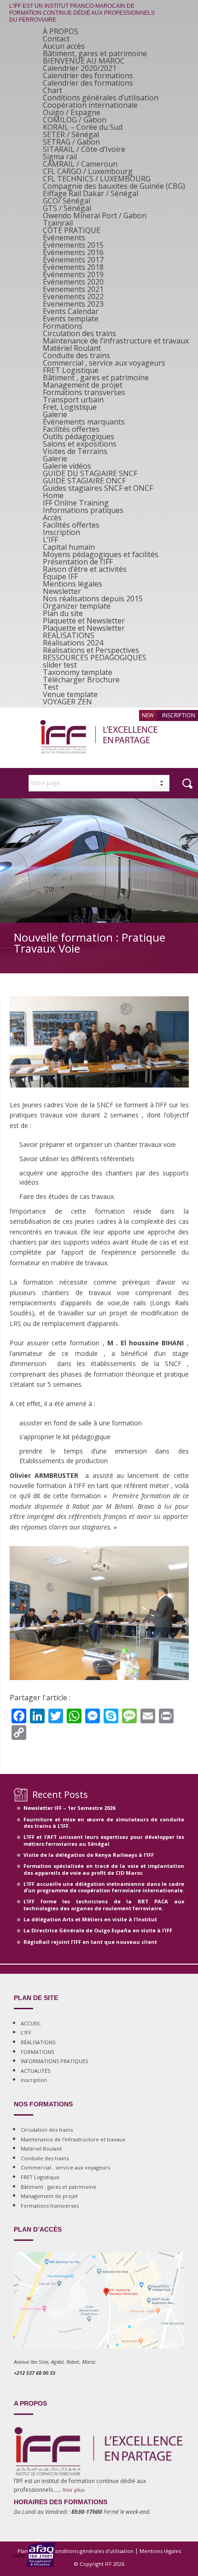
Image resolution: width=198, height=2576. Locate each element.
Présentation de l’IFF (78, 562)
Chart (52, 90)
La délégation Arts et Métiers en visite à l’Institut (90, 1919)
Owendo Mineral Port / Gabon (95, 215)
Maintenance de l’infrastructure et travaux (116, 341)
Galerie (55, 414)
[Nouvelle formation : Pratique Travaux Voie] (99, 1096)
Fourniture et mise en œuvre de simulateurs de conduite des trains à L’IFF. (104, 1823)
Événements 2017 (73, 260)
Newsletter (62, 591)
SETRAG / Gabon (71, 142)
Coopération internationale (90, 105)
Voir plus (73, 2490)
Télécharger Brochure (81, 680)
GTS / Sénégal (67, 208)
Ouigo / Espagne (72, 112)
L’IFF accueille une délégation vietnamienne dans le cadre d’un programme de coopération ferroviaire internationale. (104, 1887)
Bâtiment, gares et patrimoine (95, 53)
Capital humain (69, 547)
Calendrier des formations (88, 76)
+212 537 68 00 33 (35, 2373)
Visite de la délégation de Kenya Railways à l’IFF (89, 1855)
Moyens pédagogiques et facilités (101, 554)
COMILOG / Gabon (75, 120)
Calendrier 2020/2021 (80, 68)
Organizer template (77, 606)
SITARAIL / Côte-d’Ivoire (84, 149)
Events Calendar (71, 311)
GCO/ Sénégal (67, 201)
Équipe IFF (60, 576)
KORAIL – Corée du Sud (83, 127)
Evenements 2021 (73, 289)
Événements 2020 (73, 282)
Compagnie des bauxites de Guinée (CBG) (114, 186)
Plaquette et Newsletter (84, 621)
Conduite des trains (76, 355)
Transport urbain (73, 400)
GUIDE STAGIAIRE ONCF (84, 481)
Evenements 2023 (73, 304)
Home (53, 495)
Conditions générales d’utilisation (101, 98)
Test (51, 687)
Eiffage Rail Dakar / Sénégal (90, 193)
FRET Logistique (71, 370)
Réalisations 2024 (73, 643)
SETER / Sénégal (71, 134)
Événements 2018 (73, 267)
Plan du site (63, 613)
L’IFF (50, 540)
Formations (63, 326)
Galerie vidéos (67, 466)
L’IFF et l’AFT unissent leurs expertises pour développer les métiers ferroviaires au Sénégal (104, 1840)
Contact (56, 39)
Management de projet (83, 385)
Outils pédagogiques (79, 436)
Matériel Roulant (72, 348)
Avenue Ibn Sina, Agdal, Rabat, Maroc (55, 2362)
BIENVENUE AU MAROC (84, 61)
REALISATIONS (69, 635)
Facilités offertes (71, 429)
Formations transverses (84, 392)
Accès (52, 518)
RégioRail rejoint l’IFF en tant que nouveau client (90, 1942)
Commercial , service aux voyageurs (104, 363)
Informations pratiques (83, 510)
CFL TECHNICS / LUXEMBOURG (97, 179)
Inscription (61, 532)
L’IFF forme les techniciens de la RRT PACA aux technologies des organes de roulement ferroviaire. (104, 1904)
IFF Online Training (76, 503)
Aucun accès (64, 46)
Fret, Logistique (70, 407)
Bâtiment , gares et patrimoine (96, 378)
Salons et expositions (80, 444)
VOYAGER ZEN (67, 702)
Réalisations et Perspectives (91, 650)
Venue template (70, 694)
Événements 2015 (73, 245)
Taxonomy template (78, 672)
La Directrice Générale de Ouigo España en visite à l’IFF (98, 1930)
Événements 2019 (73, 274)
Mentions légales (73, 584)
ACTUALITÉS (35, 2071)
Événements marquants (84, 422)
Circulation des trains (79, 333)
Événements (64, 238)
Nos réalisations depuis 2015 (93, 599)
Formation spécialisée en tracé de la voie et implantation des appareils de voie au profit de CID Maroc (104, 1869)
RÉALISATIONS (38, 2042)
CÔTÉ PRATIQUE (72, 230)
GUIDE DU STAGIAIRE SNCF (90, 473)
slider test (60, 665)
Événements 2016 (73, 252)
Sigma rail (60, 157)
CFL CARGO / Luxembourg (88, 171)
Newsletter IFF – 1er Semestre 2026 (69, 1808)
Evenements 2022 (73, 297)
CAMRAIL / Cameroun (80, 164)
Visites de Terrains (75, 451)
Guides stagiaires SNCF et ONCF (98, 488)
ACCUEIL (31, 2023)
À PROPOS (61, 31)
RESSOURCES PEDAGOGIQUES (95, 657)
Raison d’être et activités (85, 569)
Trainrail (58, 223)
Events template (71, 319)
